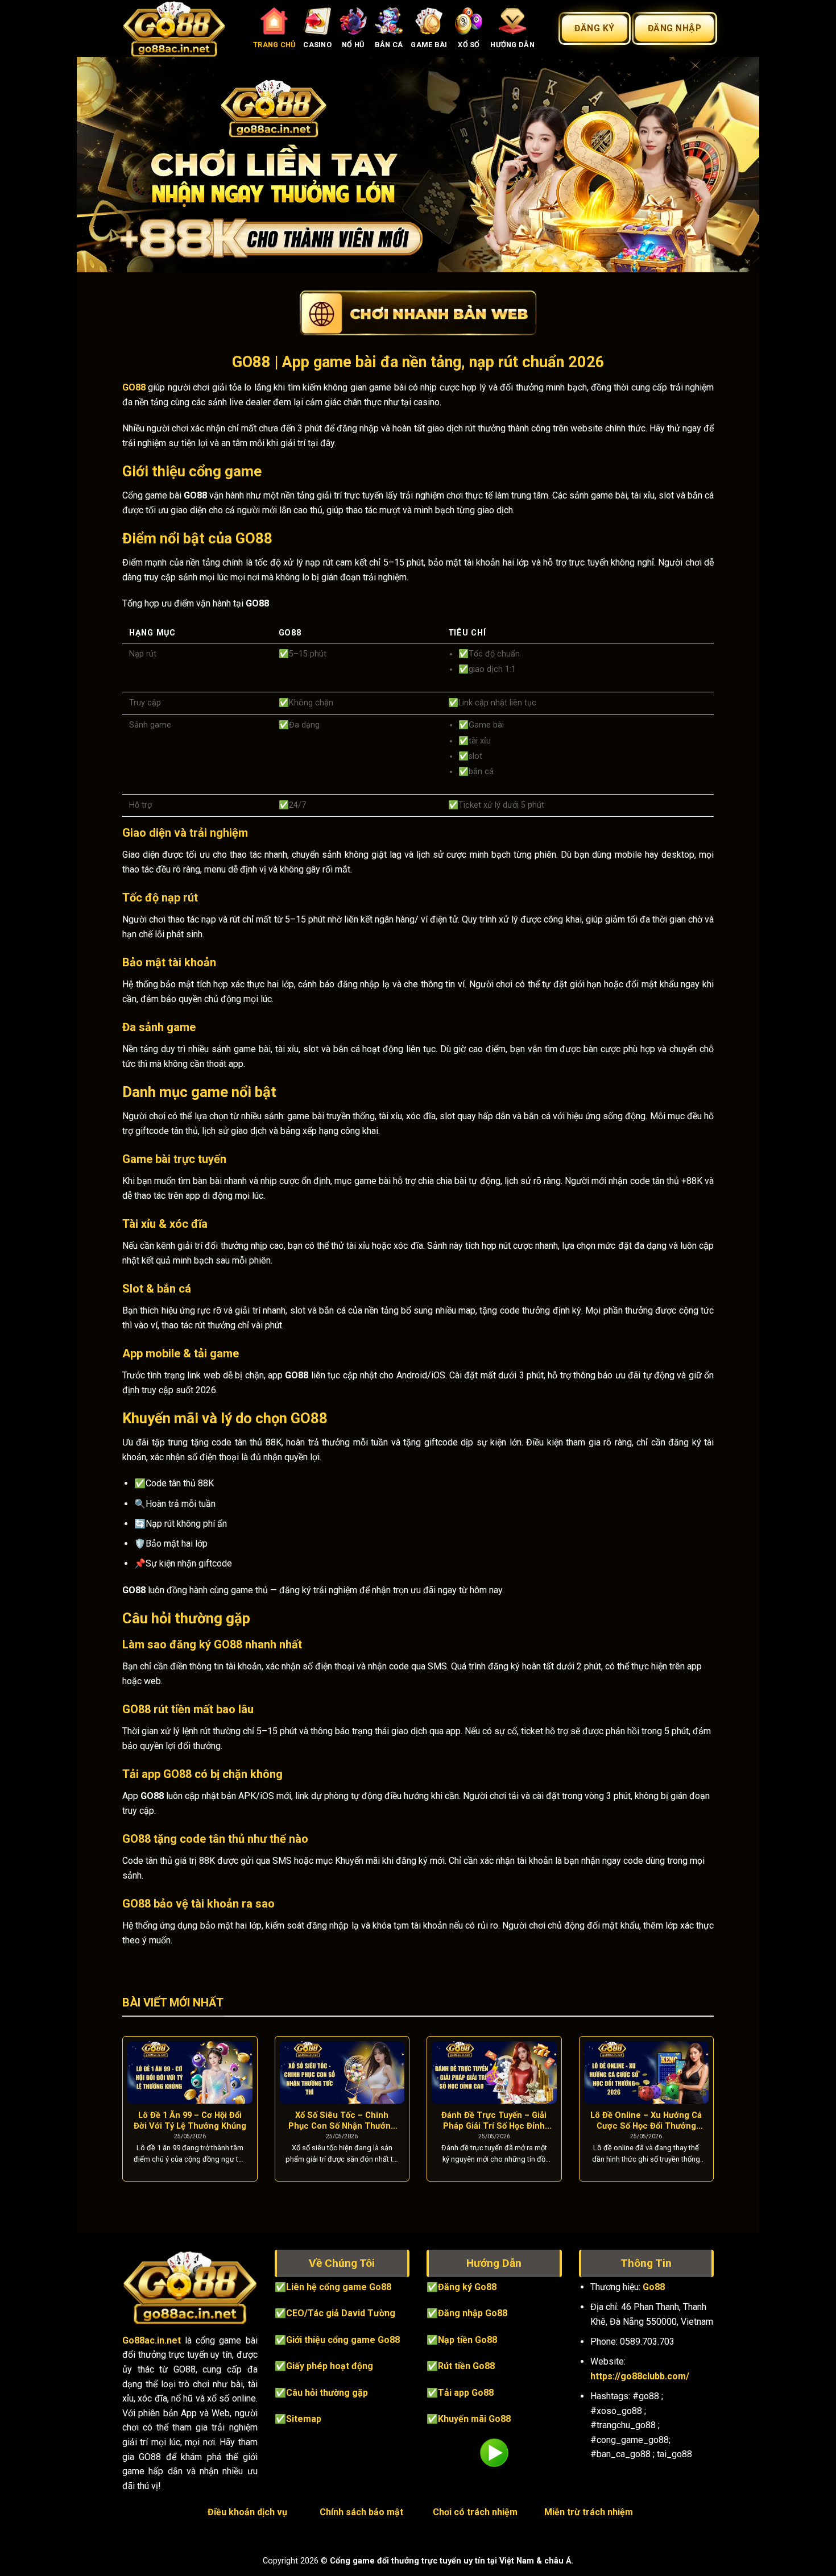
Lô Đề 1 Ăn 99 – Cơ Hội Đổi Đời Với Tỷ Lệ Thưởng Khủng (190, 2120)
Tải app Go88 (466, 2393)
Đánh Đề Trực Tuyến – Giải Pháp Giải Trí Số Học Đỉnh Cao (494, 2121)
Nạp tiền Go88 (467, 2340)
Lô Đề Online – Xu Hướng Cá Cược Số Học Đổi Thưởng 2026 (646, 2121)
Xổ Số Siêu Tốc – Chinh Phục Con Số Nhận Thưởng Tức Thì (342, 2121)
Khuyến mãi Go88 (474, 2419)
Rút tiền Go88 (466, 2366)
